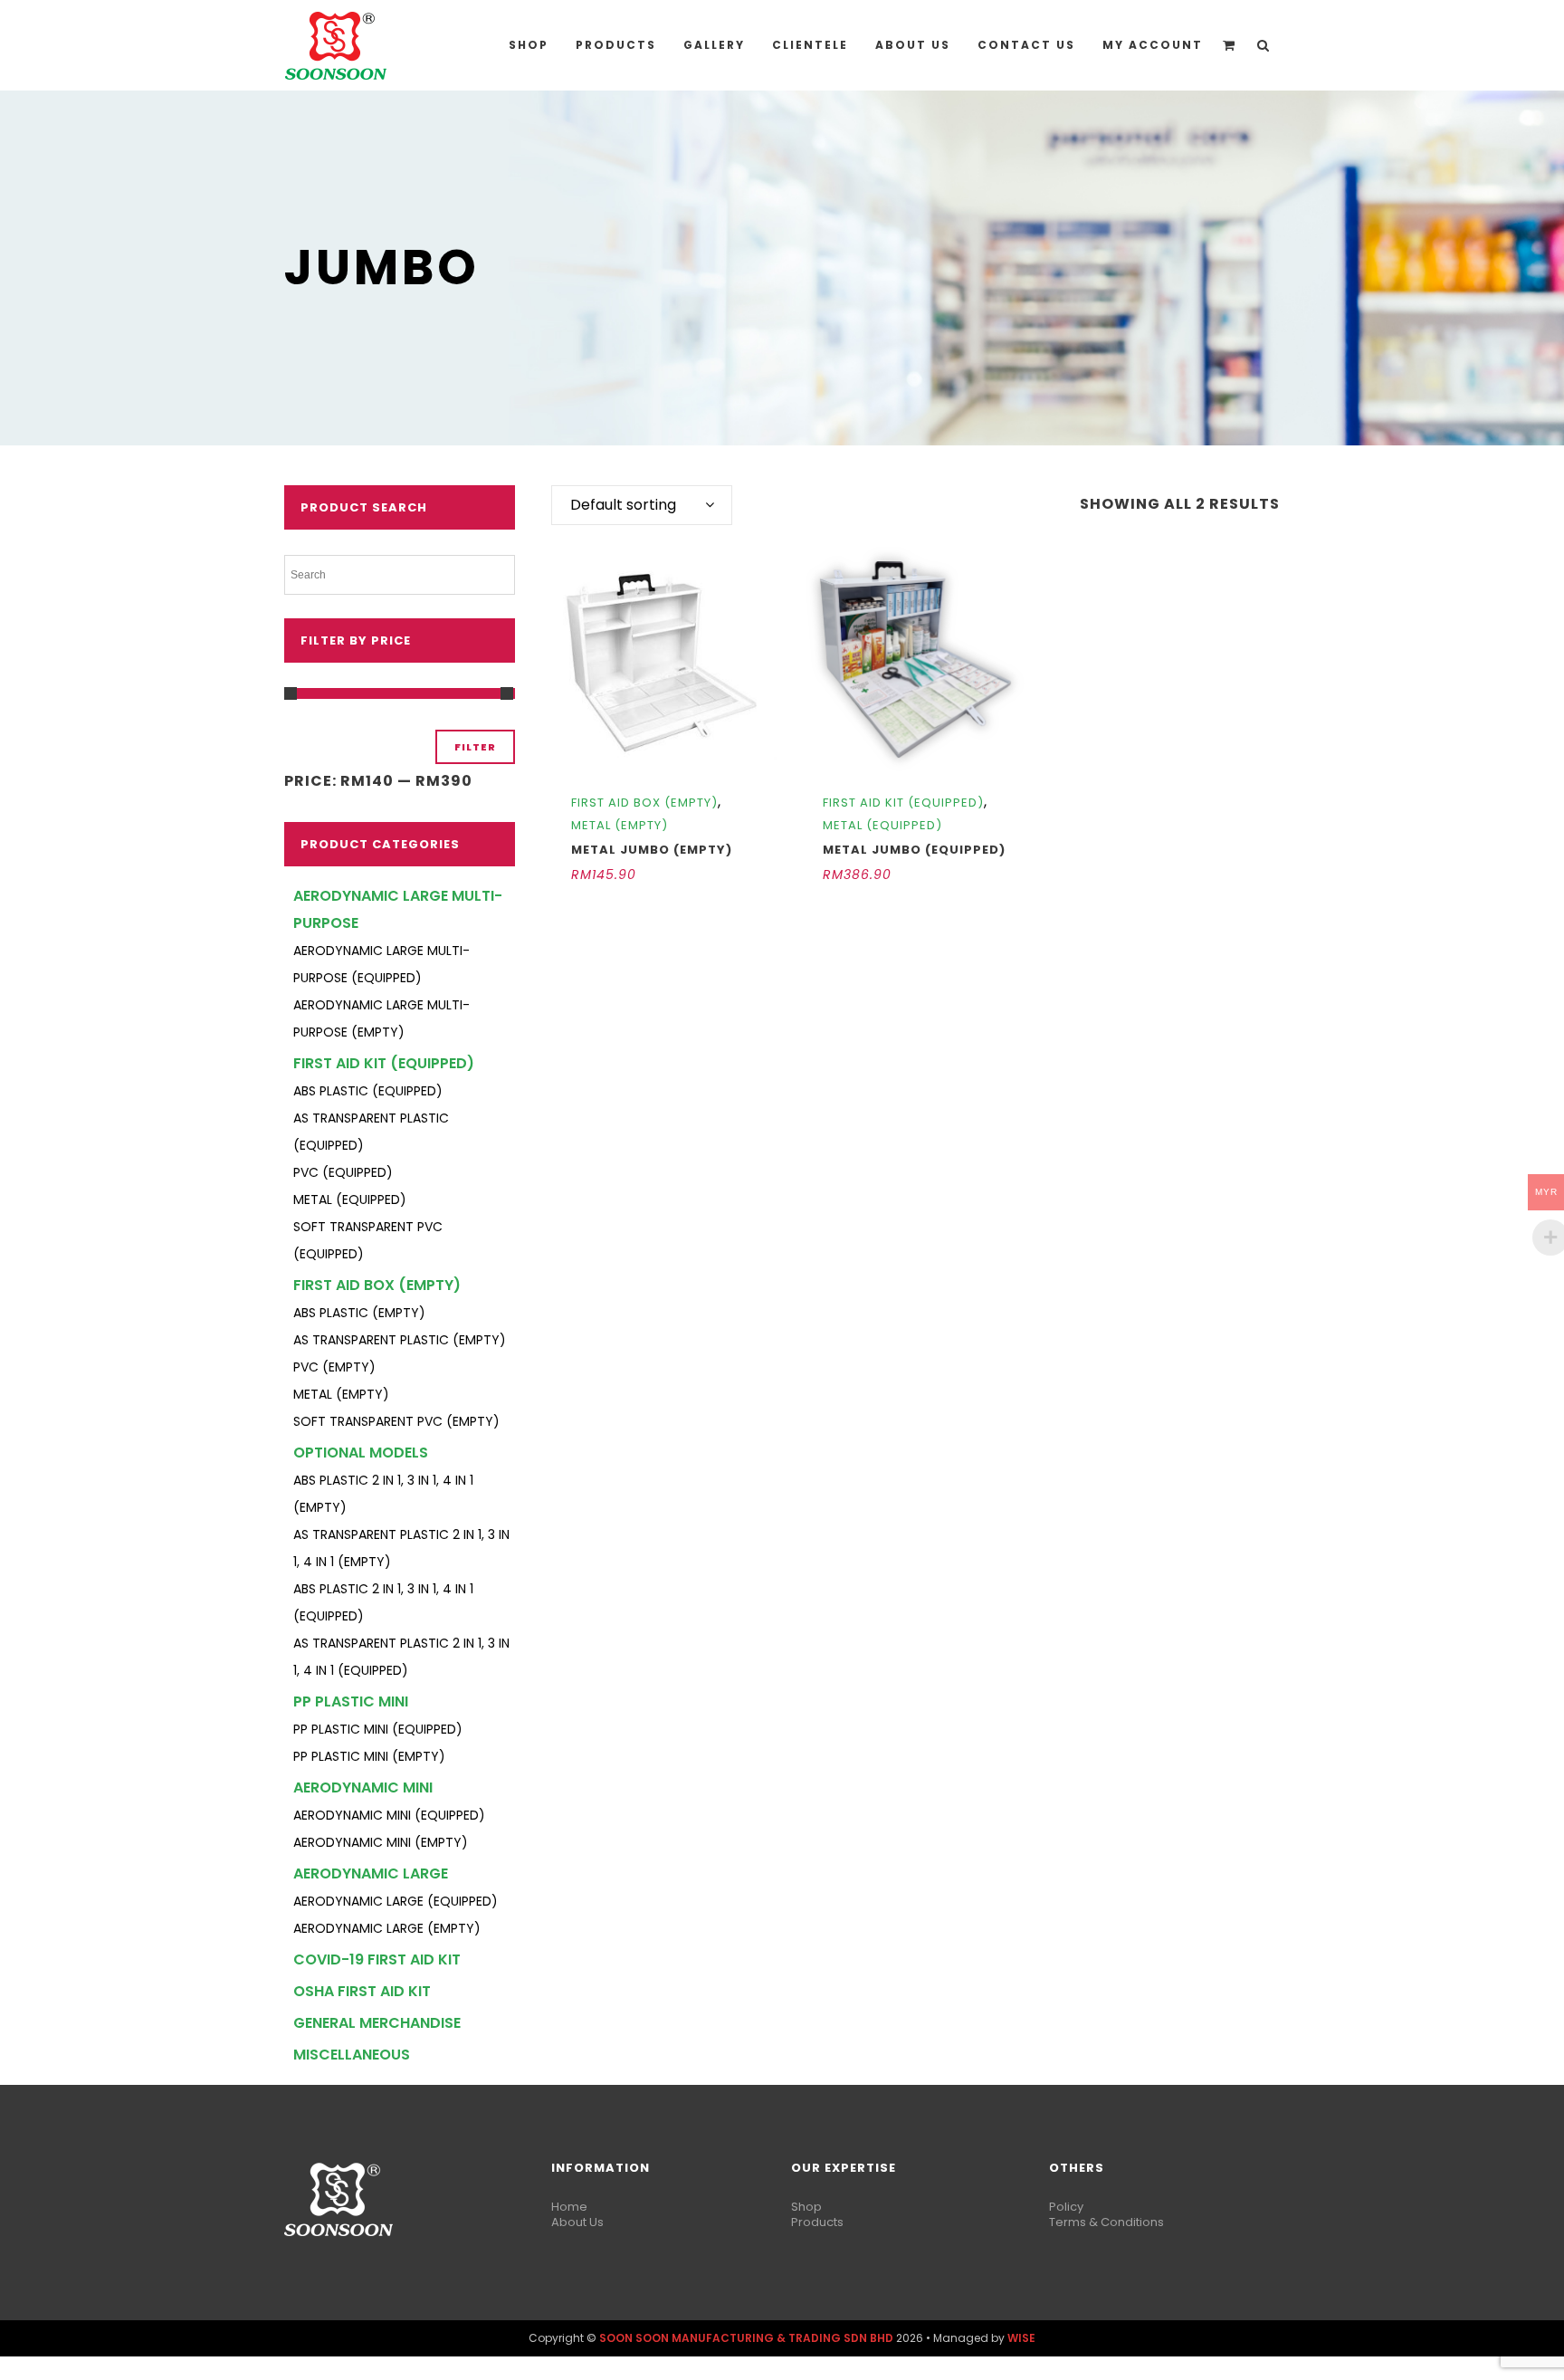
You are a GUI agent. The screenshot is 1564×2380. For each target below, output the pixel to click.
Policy (1066, 2207)
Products (817, 2222)
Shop (806, 2207)
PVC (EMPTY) (334, 1367)
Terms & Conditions (1106, 2222)
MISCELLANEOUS (352, 2055)
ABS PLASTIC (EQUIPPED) (368, 1091)
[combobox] (642, 505)
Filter (475, 747)
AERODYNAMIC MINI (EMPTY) (381, 1842)
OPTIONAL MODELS (361, 1453)
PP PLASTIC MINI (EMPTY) (369, 1756)
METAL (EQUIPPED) (350, 1200)
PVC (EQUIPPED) (343, 1172)
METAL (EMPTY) (341, 1394)
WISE (1021, 2338)
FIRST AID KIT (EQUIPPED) (384, 1063)
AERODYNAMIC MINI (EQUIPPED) (389, 1815)
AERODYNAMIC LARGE (371, 1873)
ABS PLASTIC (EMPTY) (359, 1313)
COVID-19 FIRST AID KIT (377, 1959)
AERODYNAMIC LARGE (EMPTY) (387, 1928)
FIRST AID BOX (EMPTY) (377, 1285)
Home (569, 2207)
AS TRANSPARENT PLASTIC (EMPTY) (400, 1340)
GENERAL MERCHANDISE (377, 2023)
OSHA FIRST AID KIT (362, 1991)
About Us (577, 2222)
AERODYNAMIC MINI (363, 1787)
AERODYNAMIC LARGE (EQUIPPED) (396, 1901)
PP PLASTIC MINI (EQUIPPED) (378, 1729)
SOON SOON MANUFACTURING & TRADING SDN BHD (746, 2338)
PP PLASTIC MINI (351, 1701)
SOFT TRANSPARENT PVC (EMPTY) (396, 1421)
